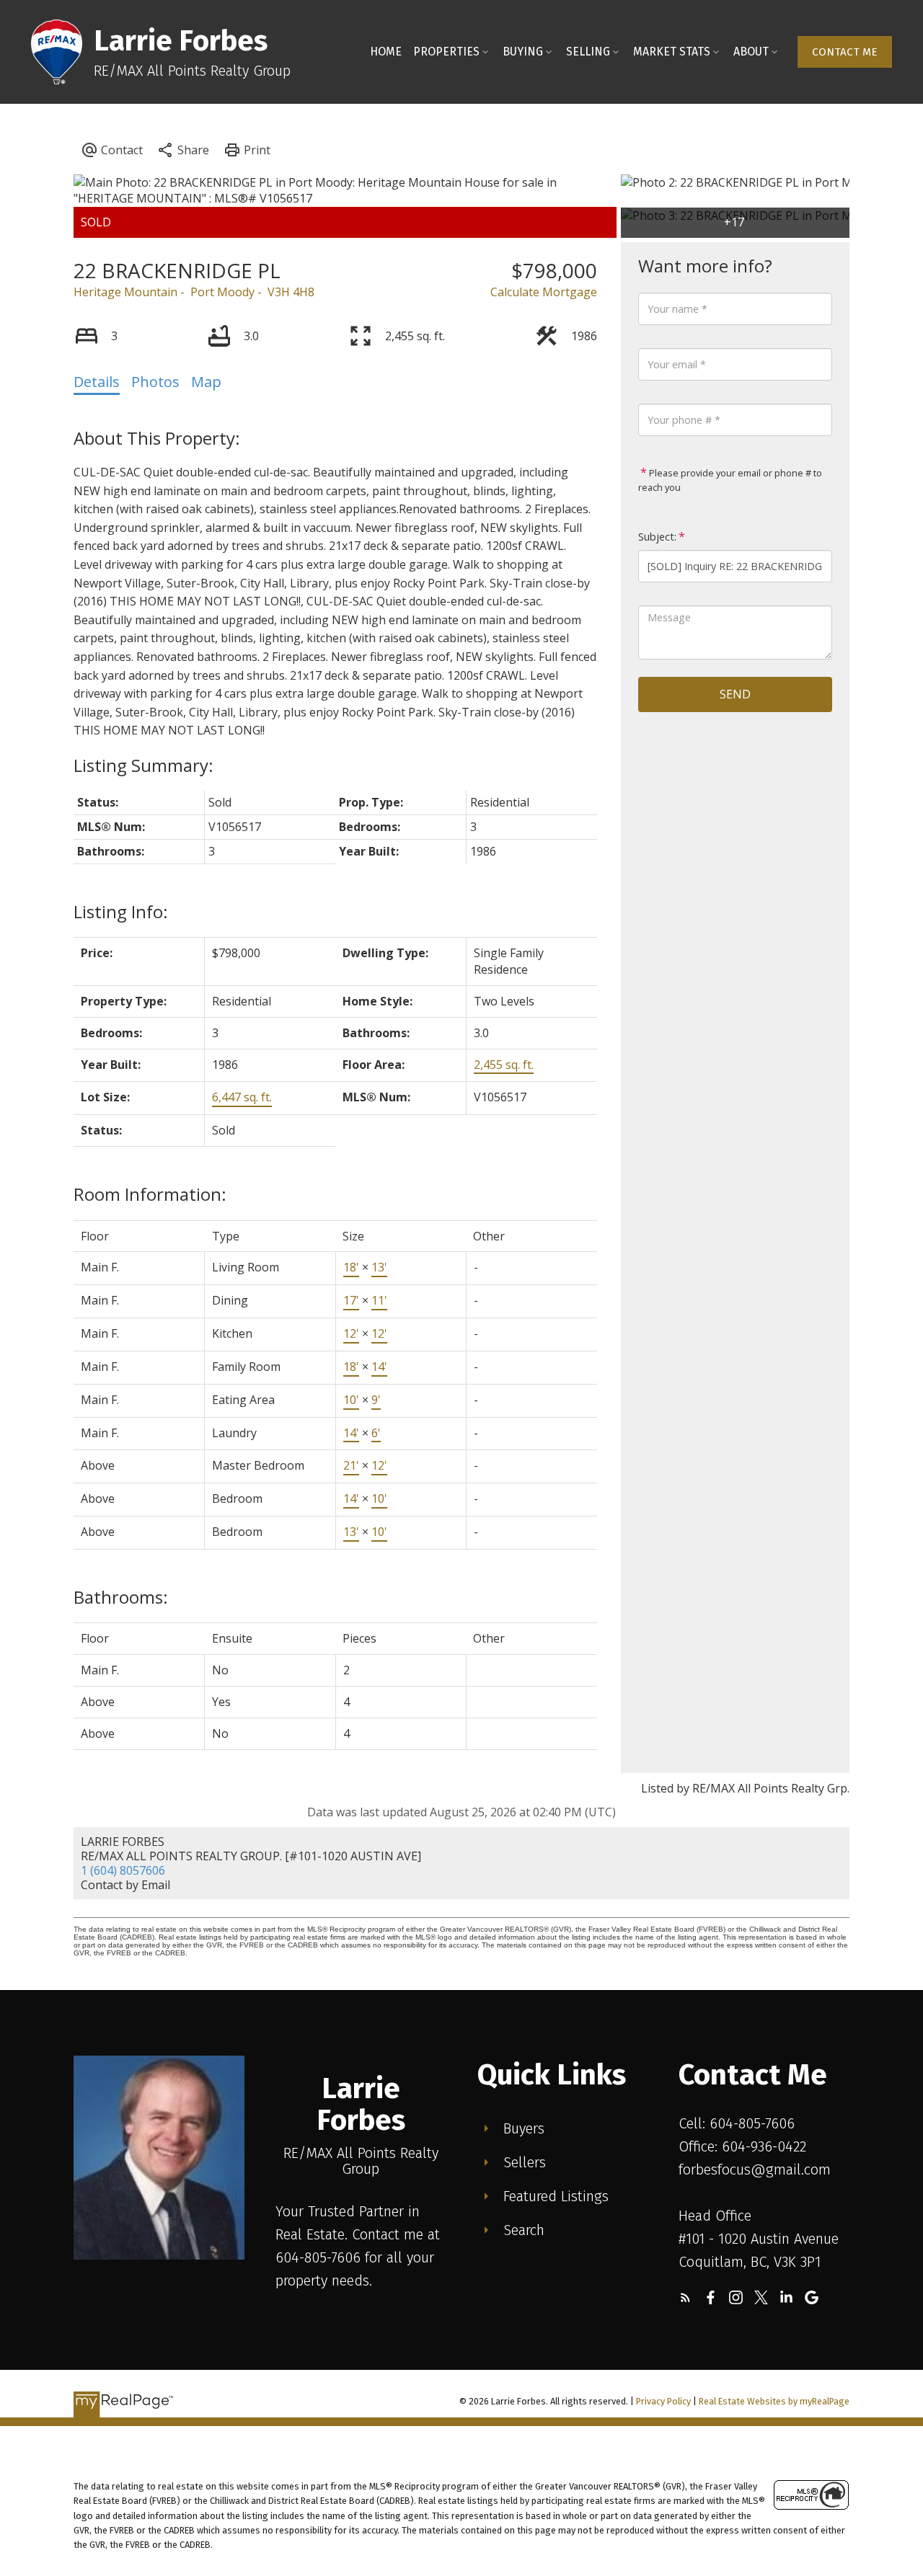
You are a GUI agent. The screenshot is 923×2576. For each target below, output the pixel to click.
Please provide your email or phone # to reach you (730, 480)
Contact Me (845, 52)
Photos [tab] (155, 382)
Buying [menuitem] (523, 52)
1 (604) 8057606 (123, 1870)
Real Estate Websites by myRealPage (774, 2401)
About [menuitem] (751, 52)
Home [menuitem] (386, 52)
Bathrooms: (121, 1597)
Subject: (657, 537)
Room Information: (150, 1194)
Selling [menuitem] (588, 52)
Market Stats (672, 52)
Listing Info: (121, 911)
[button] (845, 52)
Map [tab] (206, 382)
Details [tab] (97, 382)
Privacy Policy (663, 2401)
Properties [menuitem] (446, 52)
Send (735, 694)
